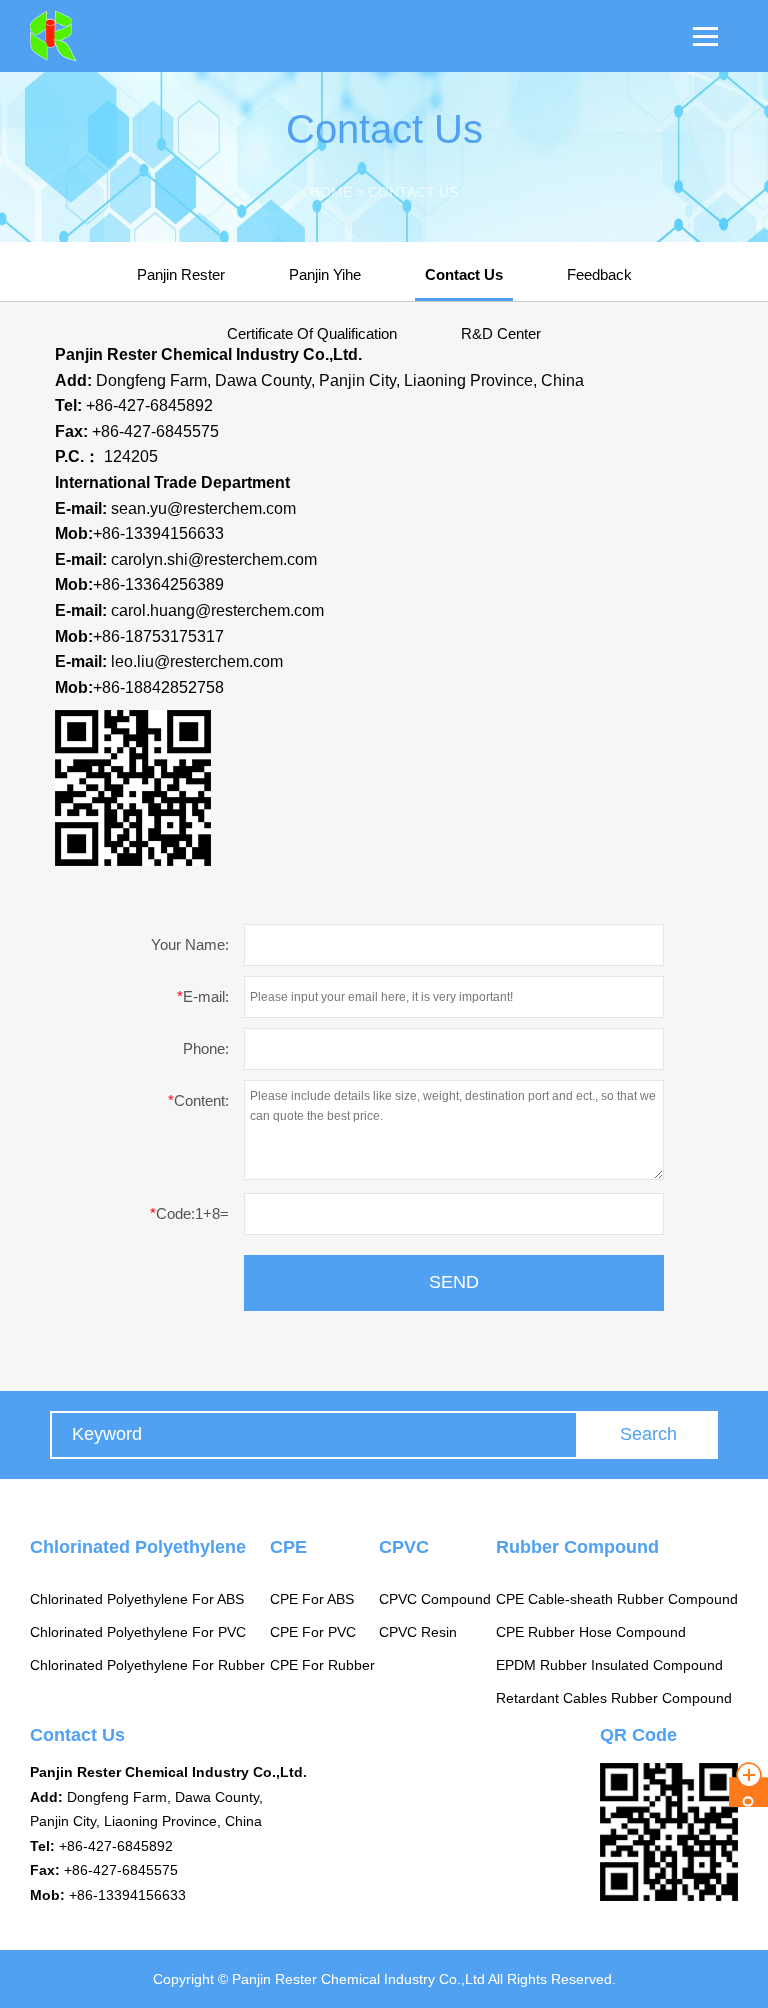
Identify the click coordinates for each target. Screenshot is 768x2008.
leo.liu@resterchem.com (197, 661)
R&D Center (501, 333)
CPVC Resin (418, 1632)
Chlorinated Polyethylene (138, 1547)
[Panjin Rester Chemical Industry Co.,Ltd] (38, 36)
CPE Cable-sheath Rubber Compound (617, 1599)
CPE (288, 1547)
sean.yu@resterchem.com (203, 508)
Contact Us (464, 274)
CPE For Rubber (322, 1665)
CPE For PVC (313, 1632)
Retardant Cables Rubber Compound (614, 1698)
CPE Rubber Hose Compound (591, 1632)
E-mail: (203, 996)
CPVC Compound (435, 1599)
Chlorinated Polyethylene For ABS (137, 1599)
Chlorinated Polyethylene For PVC (138, 1632)
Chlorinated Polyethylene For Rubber (147, 1665)
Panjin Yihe (325, 274)
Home (331, 192)
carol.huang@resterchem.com (217, 610)
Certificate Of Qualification (312, 333)
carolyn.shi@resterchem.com (214, 559)
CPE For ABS (312, 1599)
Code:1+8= (189, 1213)
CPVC (404, 1547)
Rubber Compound (577, 1547)
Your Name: (190, 944)
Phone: (206, 1048)
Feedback (599, 274)
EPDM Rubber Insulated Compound (609, 1665)
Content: (198, 1100)
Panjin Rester (181, 274)
